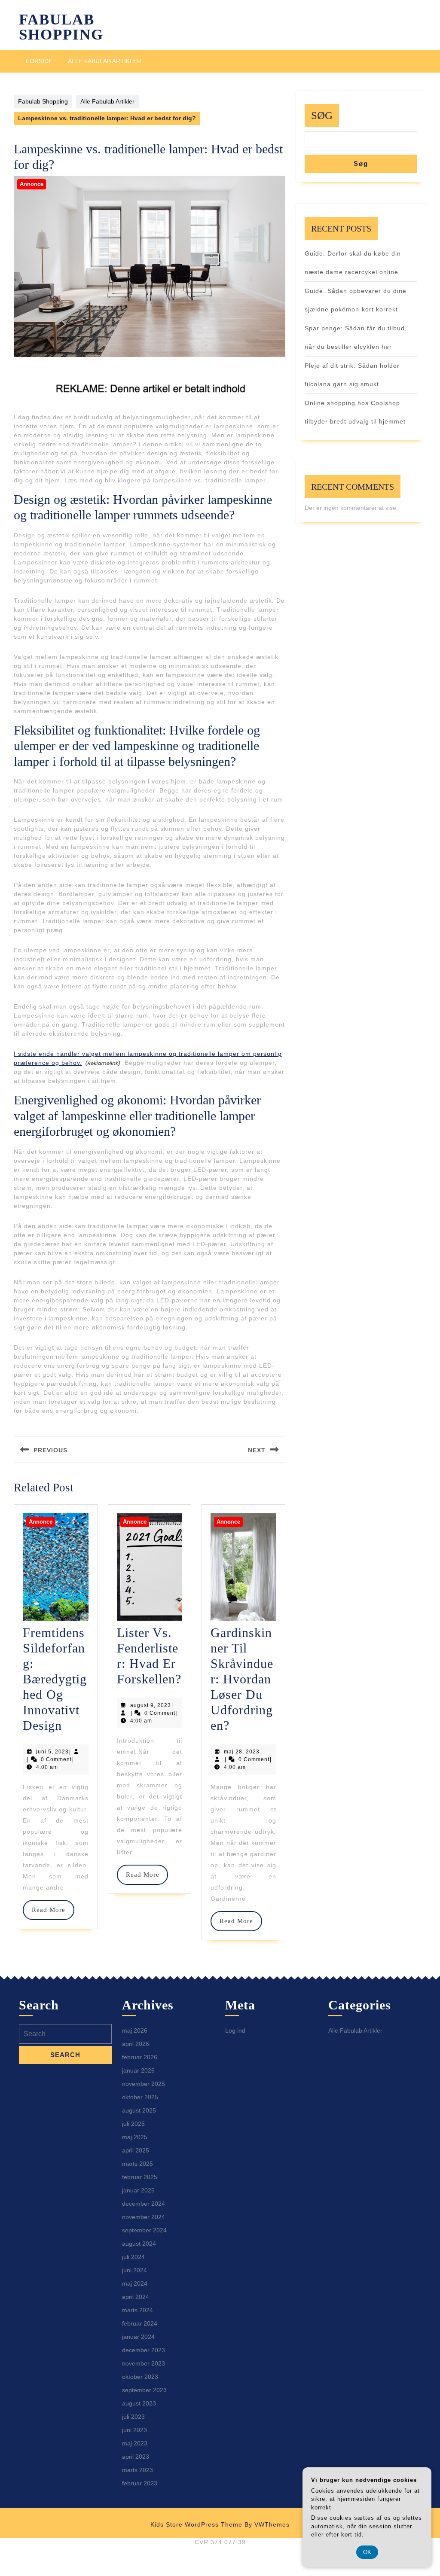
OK (367, 2552)
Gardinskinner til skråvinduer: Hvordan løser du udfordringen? (242, 1679)
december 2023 (144, 2350)
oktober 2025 (140, 2097)
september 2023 (144, 2390)
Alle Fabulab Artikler (105, 61)
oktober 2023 (140, 2377)
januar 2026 (138, 2070)
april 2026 (136, 2044)
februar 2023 (140, 2483)
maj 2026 (135, 2030)
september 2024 (144, 2230)
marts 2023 (137, 2470)
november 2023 (144, 2363)
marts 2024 (137, 2310)
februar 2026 (140, 2057)
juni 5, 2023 (52, 1752)
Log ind (235, 2030)
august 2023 (139, 2403)
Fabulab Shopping (61, 27)
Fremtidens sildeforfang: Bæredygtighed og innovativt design (55, 1679)
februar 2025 (140, 2177)
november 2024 (144, 2217)
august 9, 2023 (151, 1705)
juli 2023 (133, 2417)
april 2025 (136, 2150)
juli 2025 (133, 2124)
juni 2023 (134, 2430)
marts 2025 (137, 2164)
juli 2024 (133, 2257)
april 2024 (136, 2297)
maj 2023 (135, 2443)
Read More (53, 1910)
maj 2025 (135, 2137)
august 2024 (139, 2244)
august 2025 (139, 2110)
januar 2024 (138, 2337)
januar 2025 (138, 2190)
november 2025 (144, 2084)
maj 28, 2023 (242, 1752)
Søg (322, 115)
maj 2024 (135, 2283)
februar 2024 (140, 2323)
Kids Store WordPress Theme (196, 2524)
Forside (39, 61)
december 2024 (144, 2204)
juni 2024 (134, 2270)
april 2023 (136, 2457)
